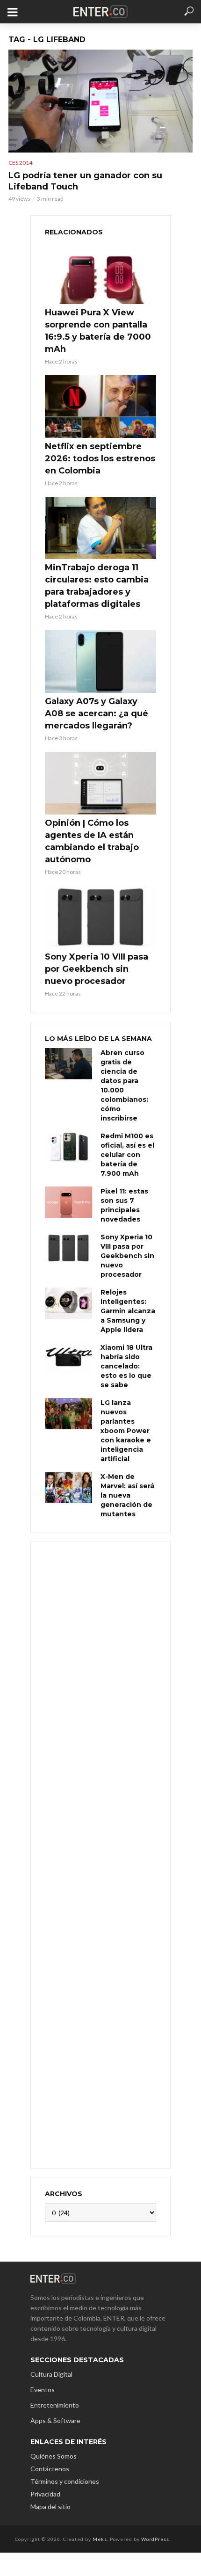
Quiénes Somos (54, 2456)
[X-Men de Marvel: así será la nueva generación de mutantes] (68, 1488)
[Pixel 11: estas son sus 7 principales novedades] (68, 1202)
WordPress (155, 2539)
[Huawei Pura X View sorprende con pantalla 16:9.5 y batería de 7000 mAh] (100, 273)
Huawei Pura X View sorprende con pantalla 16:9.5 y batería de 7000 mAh (98, 331)
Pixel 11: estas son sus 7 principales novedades (124, 1205)
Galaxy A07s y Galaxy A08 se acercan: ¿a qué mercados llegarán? (97, 713)
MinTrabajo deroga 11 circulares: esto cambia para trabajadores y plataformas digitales (97, 586)
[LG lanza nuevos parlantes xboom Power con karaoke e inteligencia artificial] (68, 1414)
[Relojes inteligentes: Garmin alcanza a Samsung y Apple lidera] (68, 1303)
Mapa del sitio (50, 2507)
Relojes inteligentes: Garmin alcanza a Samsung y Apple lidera (128, 1311)
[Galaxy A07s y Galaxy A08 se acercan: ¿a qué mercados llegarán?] (100, 662)
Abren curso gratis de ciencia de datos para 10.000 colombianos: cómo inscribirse (124, 1085)
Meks (100, 2539)
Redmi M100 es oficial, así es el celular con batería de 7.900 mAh (127, 1155)
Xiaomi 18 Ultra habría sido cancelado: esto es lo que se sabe (126, 1366)
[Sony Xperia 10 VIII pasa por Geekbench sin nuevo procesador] (100, 917)
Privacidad (45, 2494)
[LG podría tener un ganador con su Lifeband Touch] (100, 101)
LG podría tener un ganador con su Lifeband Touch (85, 181)
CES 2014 (20, 163)
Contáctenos (50, 2469)
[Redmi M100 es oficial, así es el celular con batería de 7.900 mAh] (68, 1147)
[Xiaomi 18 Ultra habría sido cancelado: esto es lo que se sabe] (68, 1358)
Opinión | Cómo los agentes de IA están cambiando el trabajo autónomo (92, 841)
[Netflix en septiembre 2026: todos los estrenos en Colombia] (100, 407)
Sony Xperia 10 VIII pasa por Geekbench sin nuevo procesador (97, 969)
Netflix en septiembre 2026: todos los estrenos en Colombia (100, 458)
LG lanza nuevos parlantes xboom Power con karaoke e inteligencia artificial (126, 1431)
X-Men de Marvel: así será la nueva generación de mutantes (127, 1495)
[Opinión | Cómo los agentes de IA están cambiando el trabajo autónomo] (100, 783)
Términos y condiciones (65, 2481)
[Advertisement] (100, 1854)
